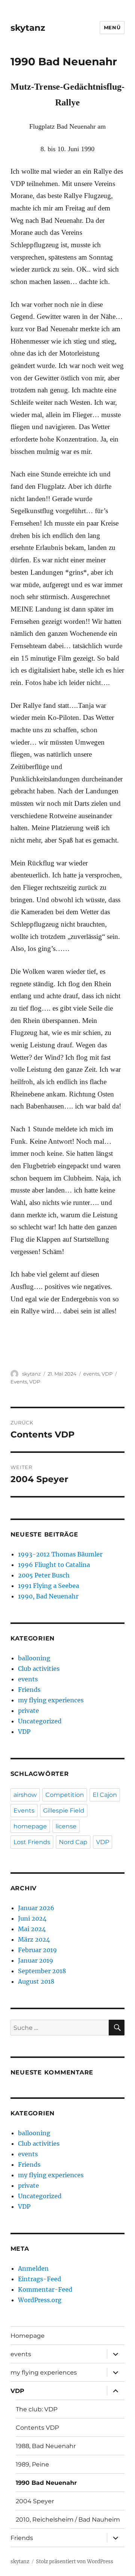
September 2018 (42, 1971)
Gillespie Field (64, 1811)
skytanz (28, 28)
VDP (107, 1374)
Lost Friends (32, 1842)
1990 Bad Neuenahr (46, 2483)
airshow (25, 1795)
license (66, 1826)
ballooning (34, 1658)
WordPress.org (40, 2300)
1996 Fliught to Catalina (54, 1565)
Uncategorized (40, 1721)
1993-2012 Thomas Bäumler (60, 1554)
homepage (30, 1826)
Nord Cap (73, 1842)
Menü (112, 27)
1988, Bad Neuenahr (46, 2446)
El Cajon (105, 1795)
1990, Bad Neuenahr (48, 1596)
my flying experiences (51, 1700)
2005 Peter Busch (44, 1575)
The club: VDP (37, 2409)
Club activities (39, 1669)
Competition (65, 1795)
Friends (29, 1690)
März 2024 (34, 1939)
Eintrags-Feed (40, 2279)
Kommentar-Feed (45, 2289)
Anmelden (33, 2268)
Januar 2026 (36, 1908)
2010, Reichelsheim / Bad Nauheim (68, 2520)
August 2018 (36, 1981)
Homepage (28, 2336)
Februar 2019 (37, 1950)
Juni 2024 (32, 1918)
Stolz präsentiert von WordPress (75, 2562)
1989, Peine (32, 2464)
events (91, 1374)
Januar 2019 (36, 1960)
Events (19, 1382)
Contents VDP (37, 2428)
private (28, 1711)
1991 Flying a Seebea (49, 1586)
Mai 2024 (32, 1929)
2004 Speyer (35, 2501)
